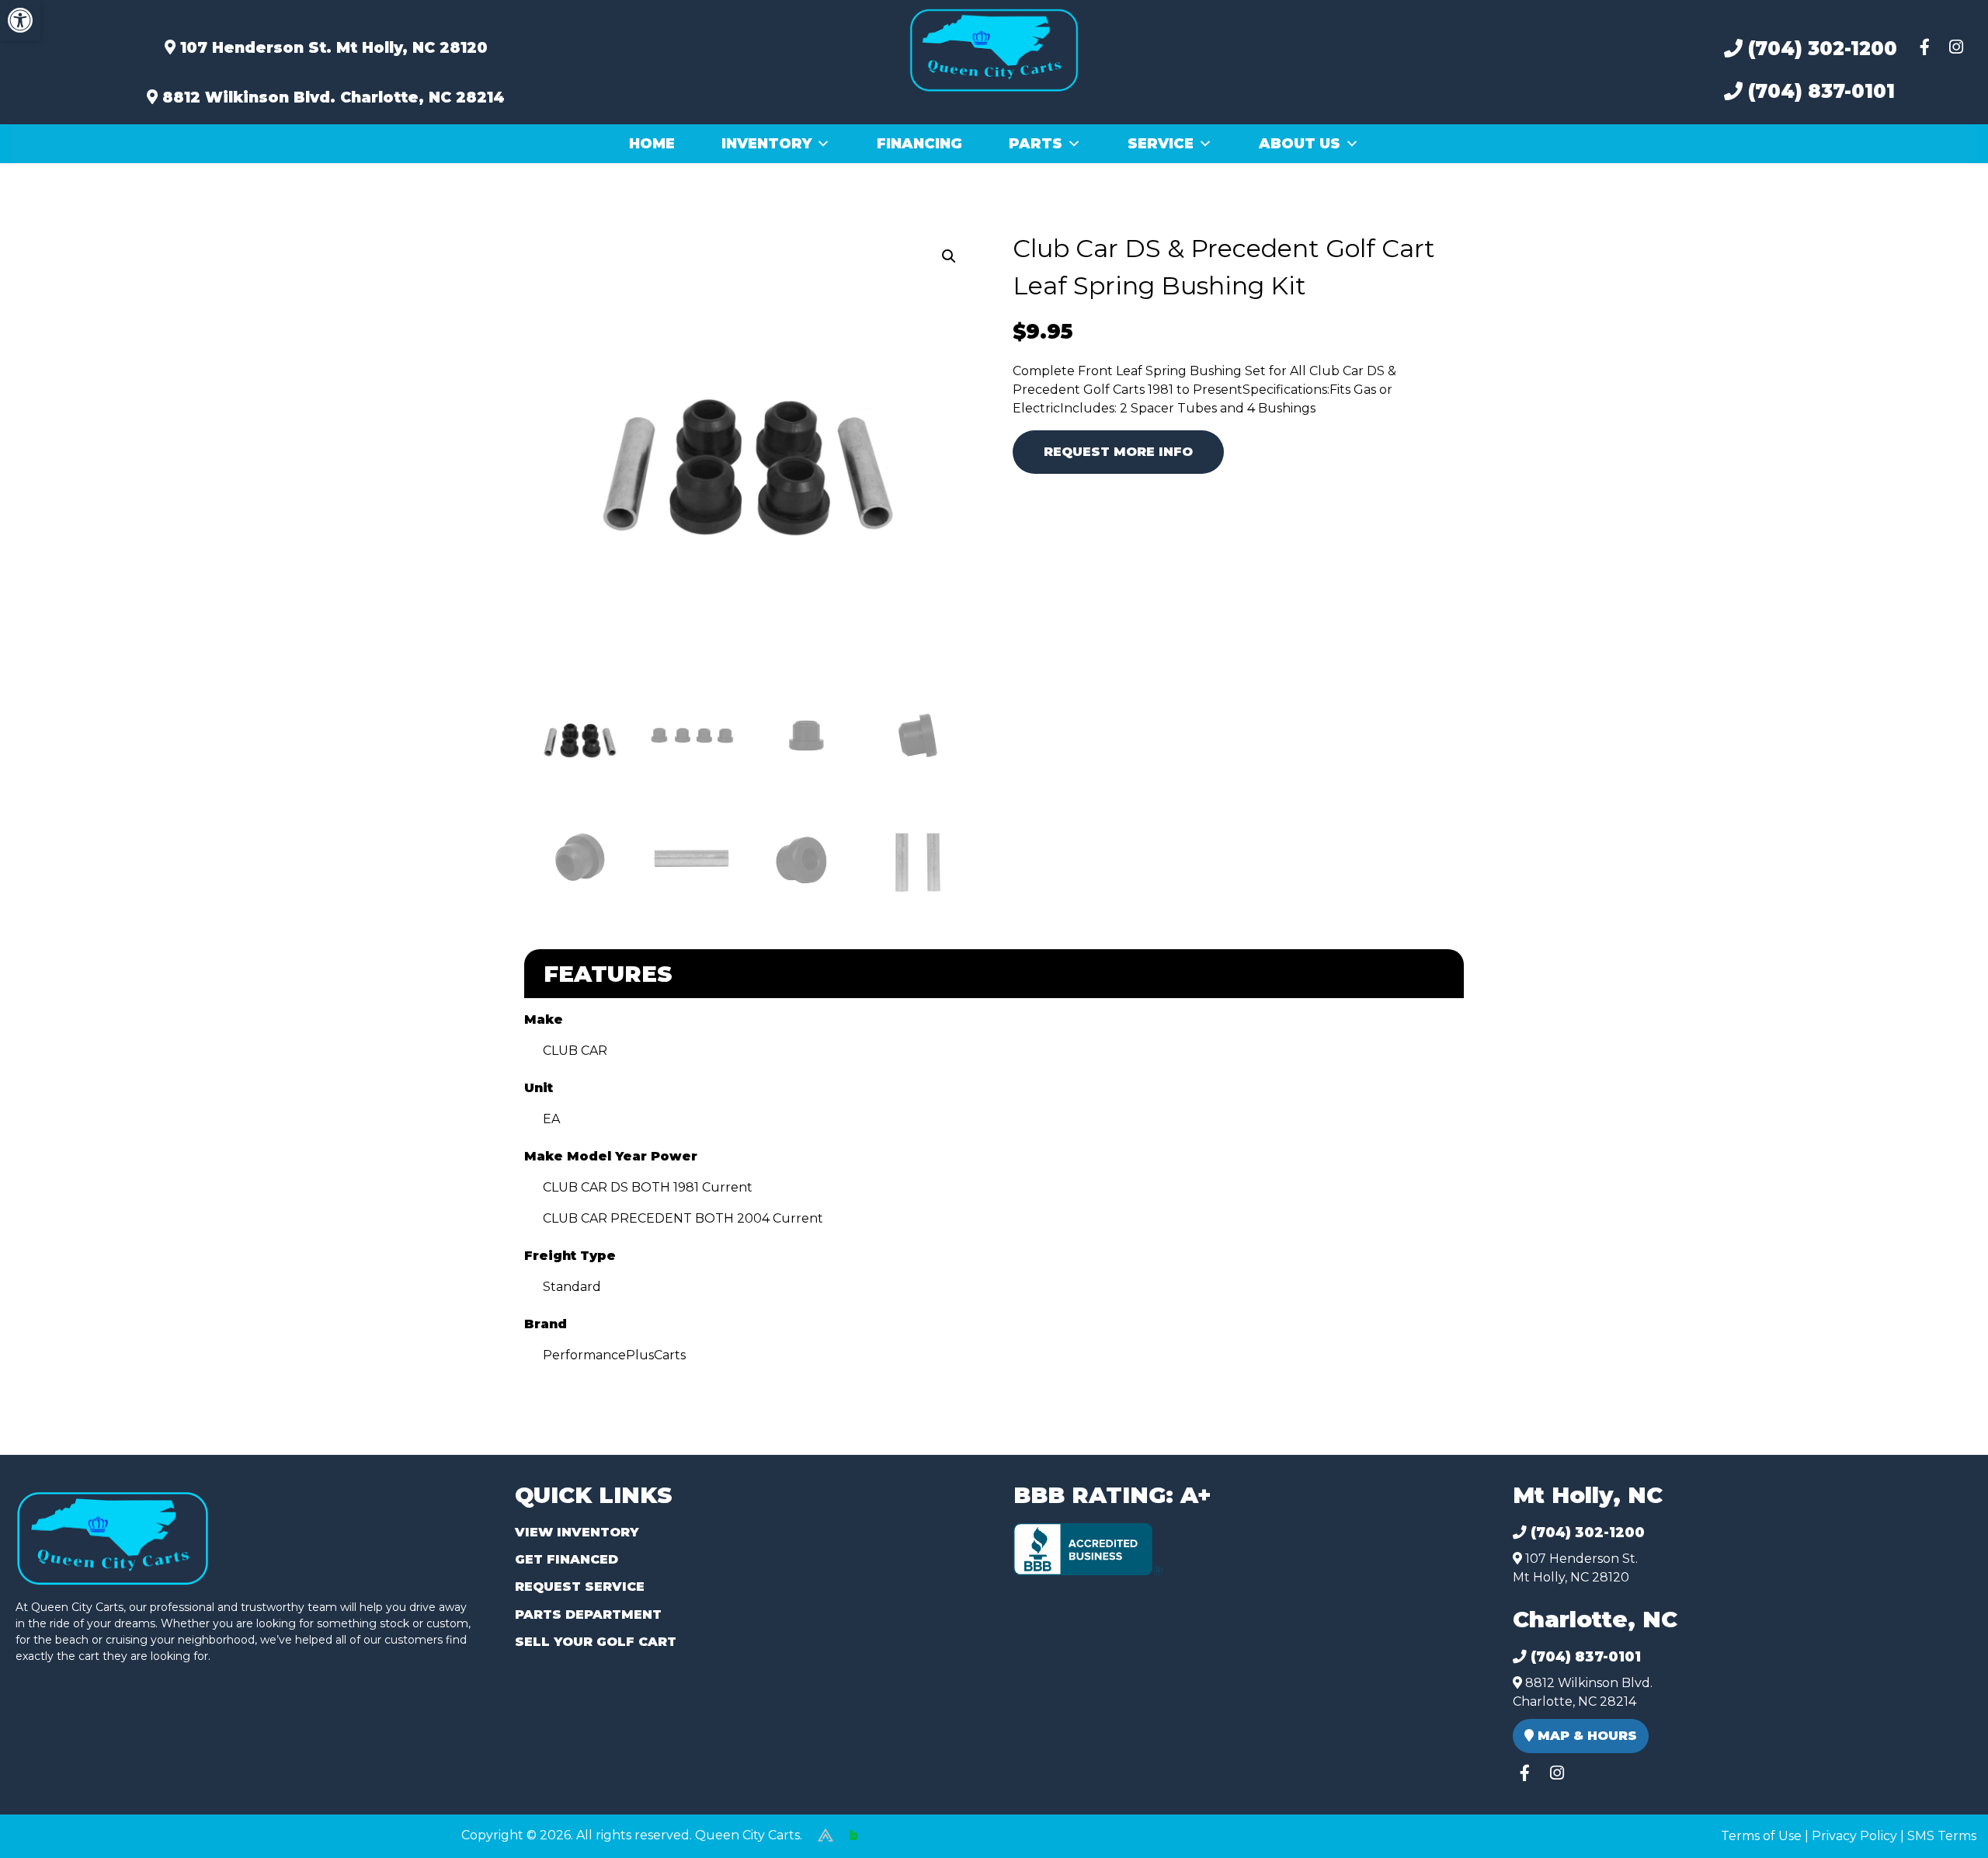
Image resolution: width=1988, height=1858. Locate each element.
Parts (1036, 144)
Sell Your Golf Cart (596, 1642)
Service (1161, 144)
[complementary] (1941, 1811)
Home (652, 144)
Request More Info (1118, 452)
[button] (20, 20)
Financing (919, 144)
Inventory (766, 144)
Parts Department (588, 1614)
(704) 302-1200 (1820, 49)
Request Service (580, 1587)
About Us (1300, 144)
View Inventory (577, 1532)
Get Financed (567, 1559)
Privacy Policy (1854, 1836)
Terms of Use (1761, 1836)
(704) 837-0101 (1819, 91)
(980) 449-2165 (54, 1828)
